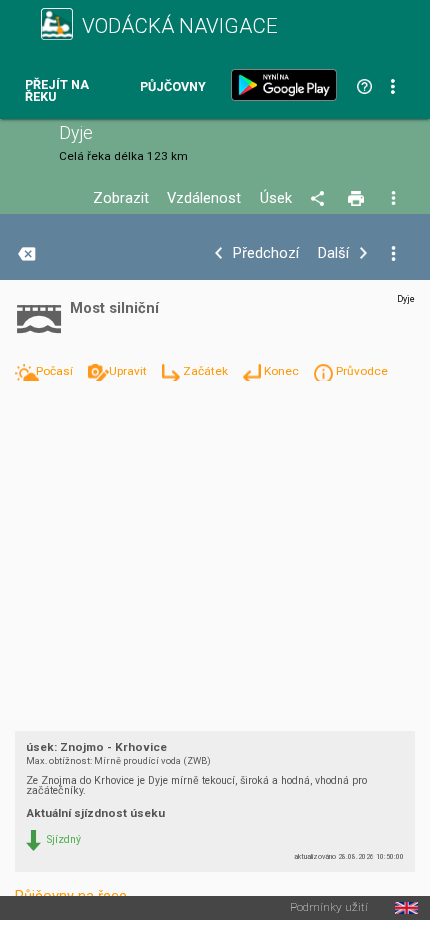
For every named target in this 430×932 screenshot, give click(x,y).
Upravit (129, 371)
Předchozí (266, 253)
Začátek (207, 371)
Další (333, 253)
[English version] (406, 908)
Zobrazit (121, 198)
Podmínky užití (329, 908)
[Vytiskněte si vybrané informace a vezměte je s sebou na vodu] (357, 199)
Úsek (276, 198)
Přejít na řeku (57, 91)
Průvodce (361, 371)
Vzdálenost (204, 198)
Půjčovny (173, 87)
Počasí (56, 371)
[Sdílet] (320, 199)
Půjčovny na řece (71, 896)
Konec (283, 371)
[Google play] (288, 85)
